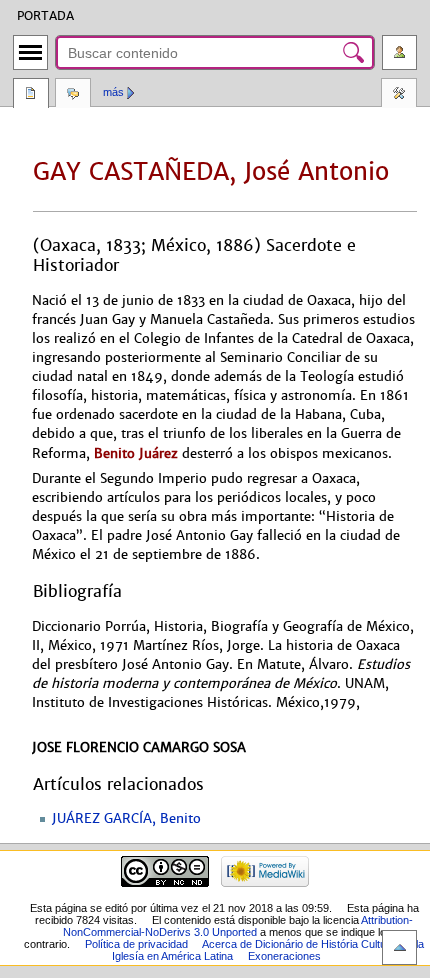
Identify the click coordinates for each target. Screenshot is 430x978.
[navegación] (30, 52)
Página (31, 95)
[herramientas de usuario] (399, 52)
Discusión (73, 95)
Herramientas (399, 95)
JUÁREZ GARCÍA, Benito (126, 819)
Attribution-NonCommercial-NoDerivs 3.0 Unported (238, 926)
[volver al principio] (399, 947)
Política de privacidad (136, 944)
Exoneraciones (284, 956)
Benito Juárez (136, 453)
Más (113, 92)
